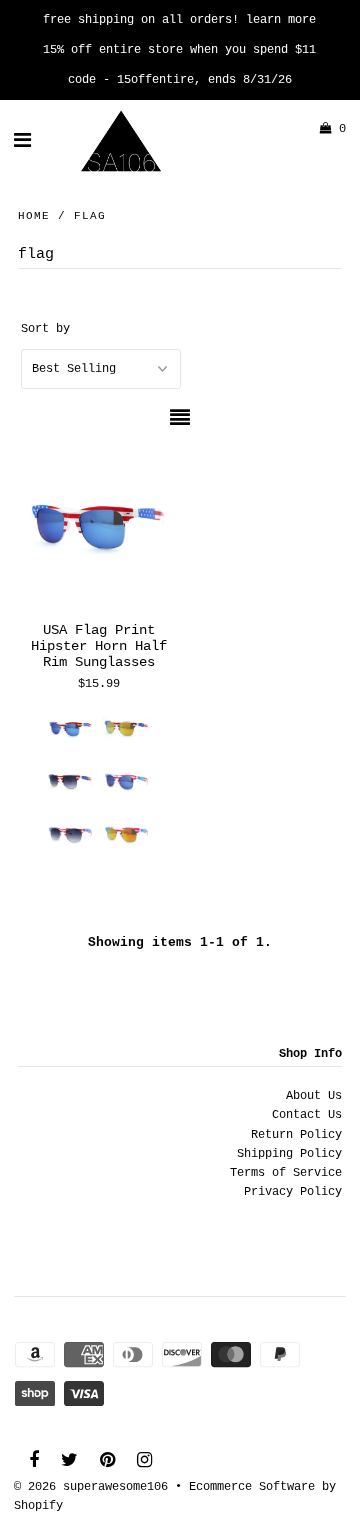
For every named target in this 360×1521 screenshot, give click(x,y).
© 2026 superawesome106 (91, 1487)
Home (34, 216)
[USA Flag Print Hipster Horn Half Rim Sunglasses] (98, 527)
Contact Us (307, 1115)
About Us (314, 1096)
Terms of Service (286, 1173)
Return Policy (296, 1135)
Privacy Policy (293, 1192)
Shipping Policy (289, 1154)
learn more (281, 20)
